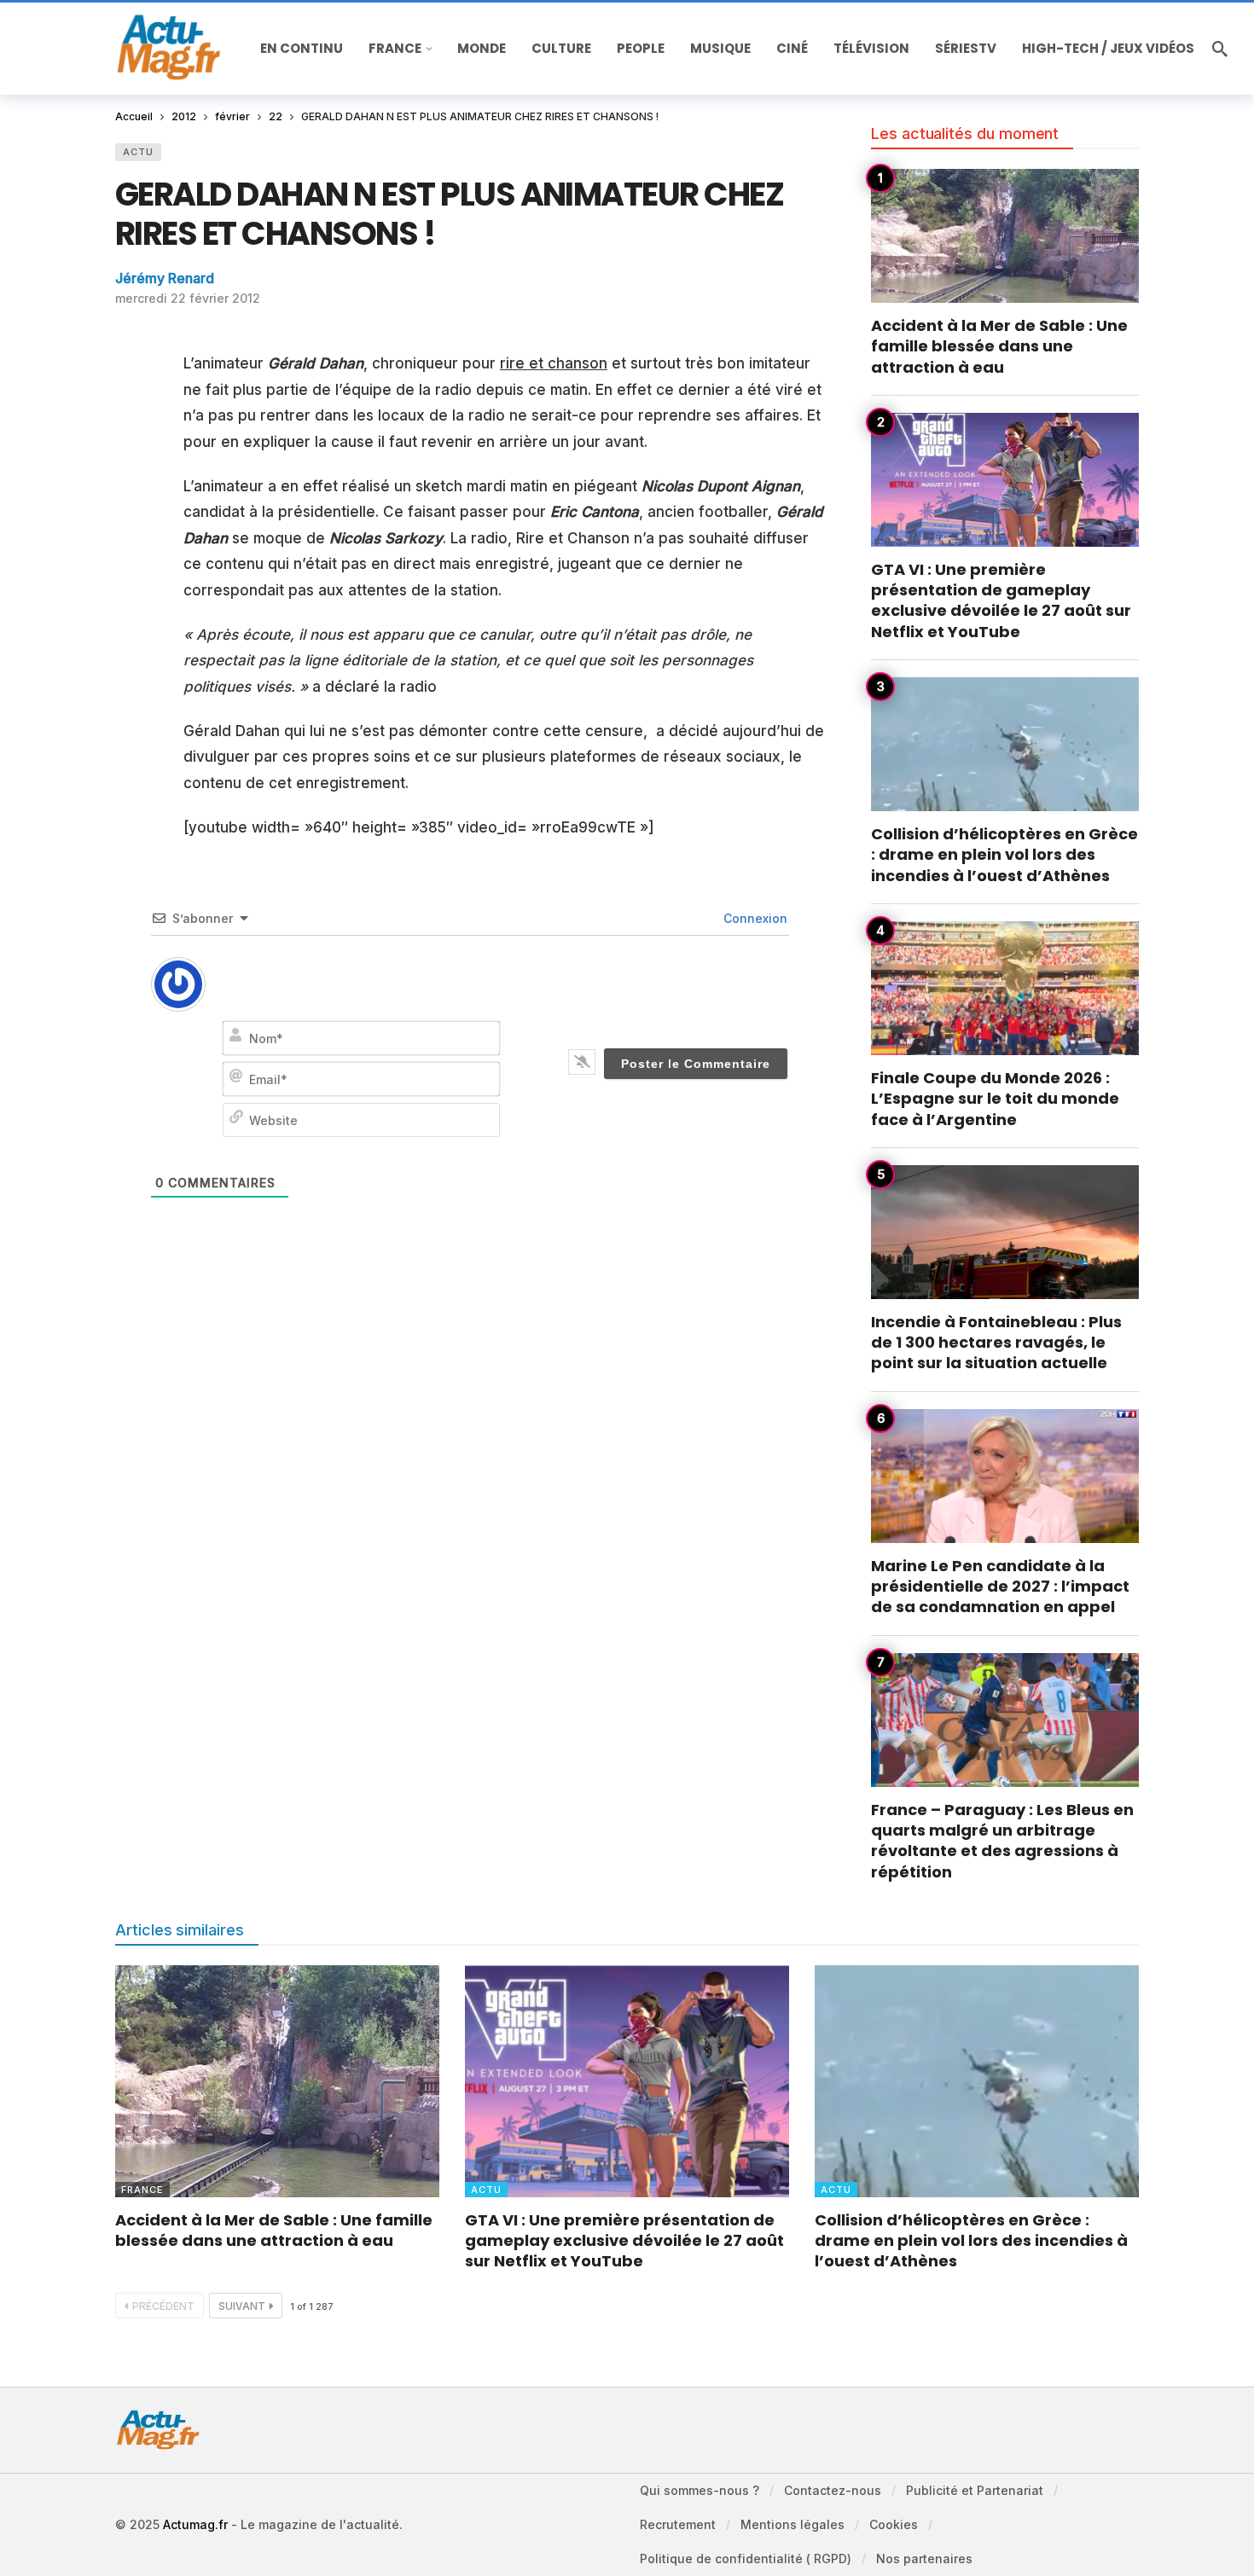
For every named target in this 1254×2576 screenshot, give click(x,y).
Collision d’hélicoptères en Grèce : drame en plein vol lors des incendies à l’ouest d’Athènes (1004, 855)
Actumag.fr (195, 2524)
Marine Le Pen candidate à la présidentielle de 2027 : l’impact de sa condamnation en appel (1000, 1587)
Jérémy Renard (165, 278)
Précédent (163, 2306)
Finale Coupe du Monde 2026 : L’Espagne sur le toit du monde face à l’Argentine (995, 1099)
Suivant (242, 2306)
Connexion (754, 918)
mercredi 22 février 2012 (188, 298)
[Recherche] (1220, 49)
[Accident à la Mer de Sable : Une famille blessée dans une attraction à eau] (1005, 236)
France (142, 2190)
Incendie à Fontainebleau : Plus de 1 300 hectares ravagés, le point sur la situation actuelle (996, 1343)
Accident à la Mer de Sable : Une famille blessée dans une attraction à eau (999, 346)
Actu (138, 152)
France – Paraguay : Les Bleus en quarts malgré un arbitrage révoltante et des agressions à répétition (1002, 1841)
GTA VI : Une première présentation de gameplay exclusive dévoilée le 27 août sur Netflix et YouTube (1001, 600)
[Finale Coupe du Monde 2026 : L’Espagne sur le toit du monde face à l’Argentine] (1005, 988)
